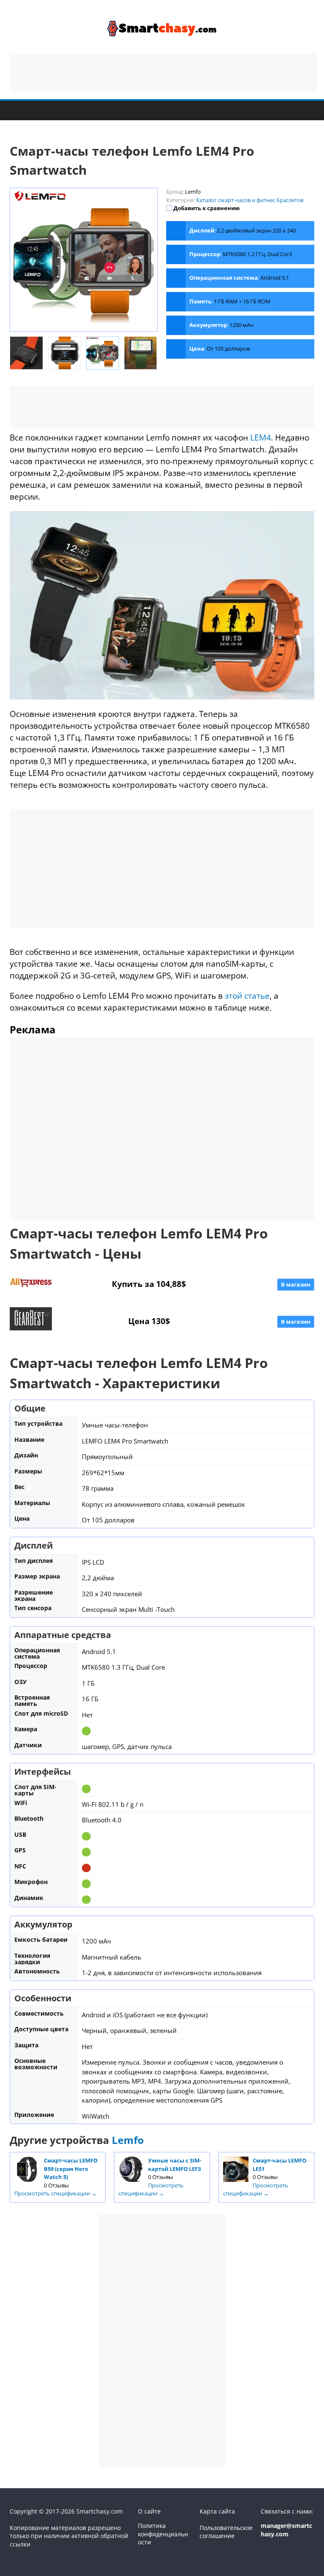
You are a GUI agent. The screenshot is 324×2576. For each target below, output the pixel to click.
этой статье (247, 996)
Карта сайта (217, 2511)
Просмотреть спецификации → (55, 2193)
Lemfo (128, 2140)
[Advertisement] (163, 73)
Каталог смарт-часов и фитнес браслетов (250, 200)
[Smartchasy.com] (18, 110)
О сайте (149, 2511)
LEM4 (261, 437)
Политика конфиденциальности (163, 2534)
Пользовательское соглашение (226, 2532)
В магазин (296, 1284)
